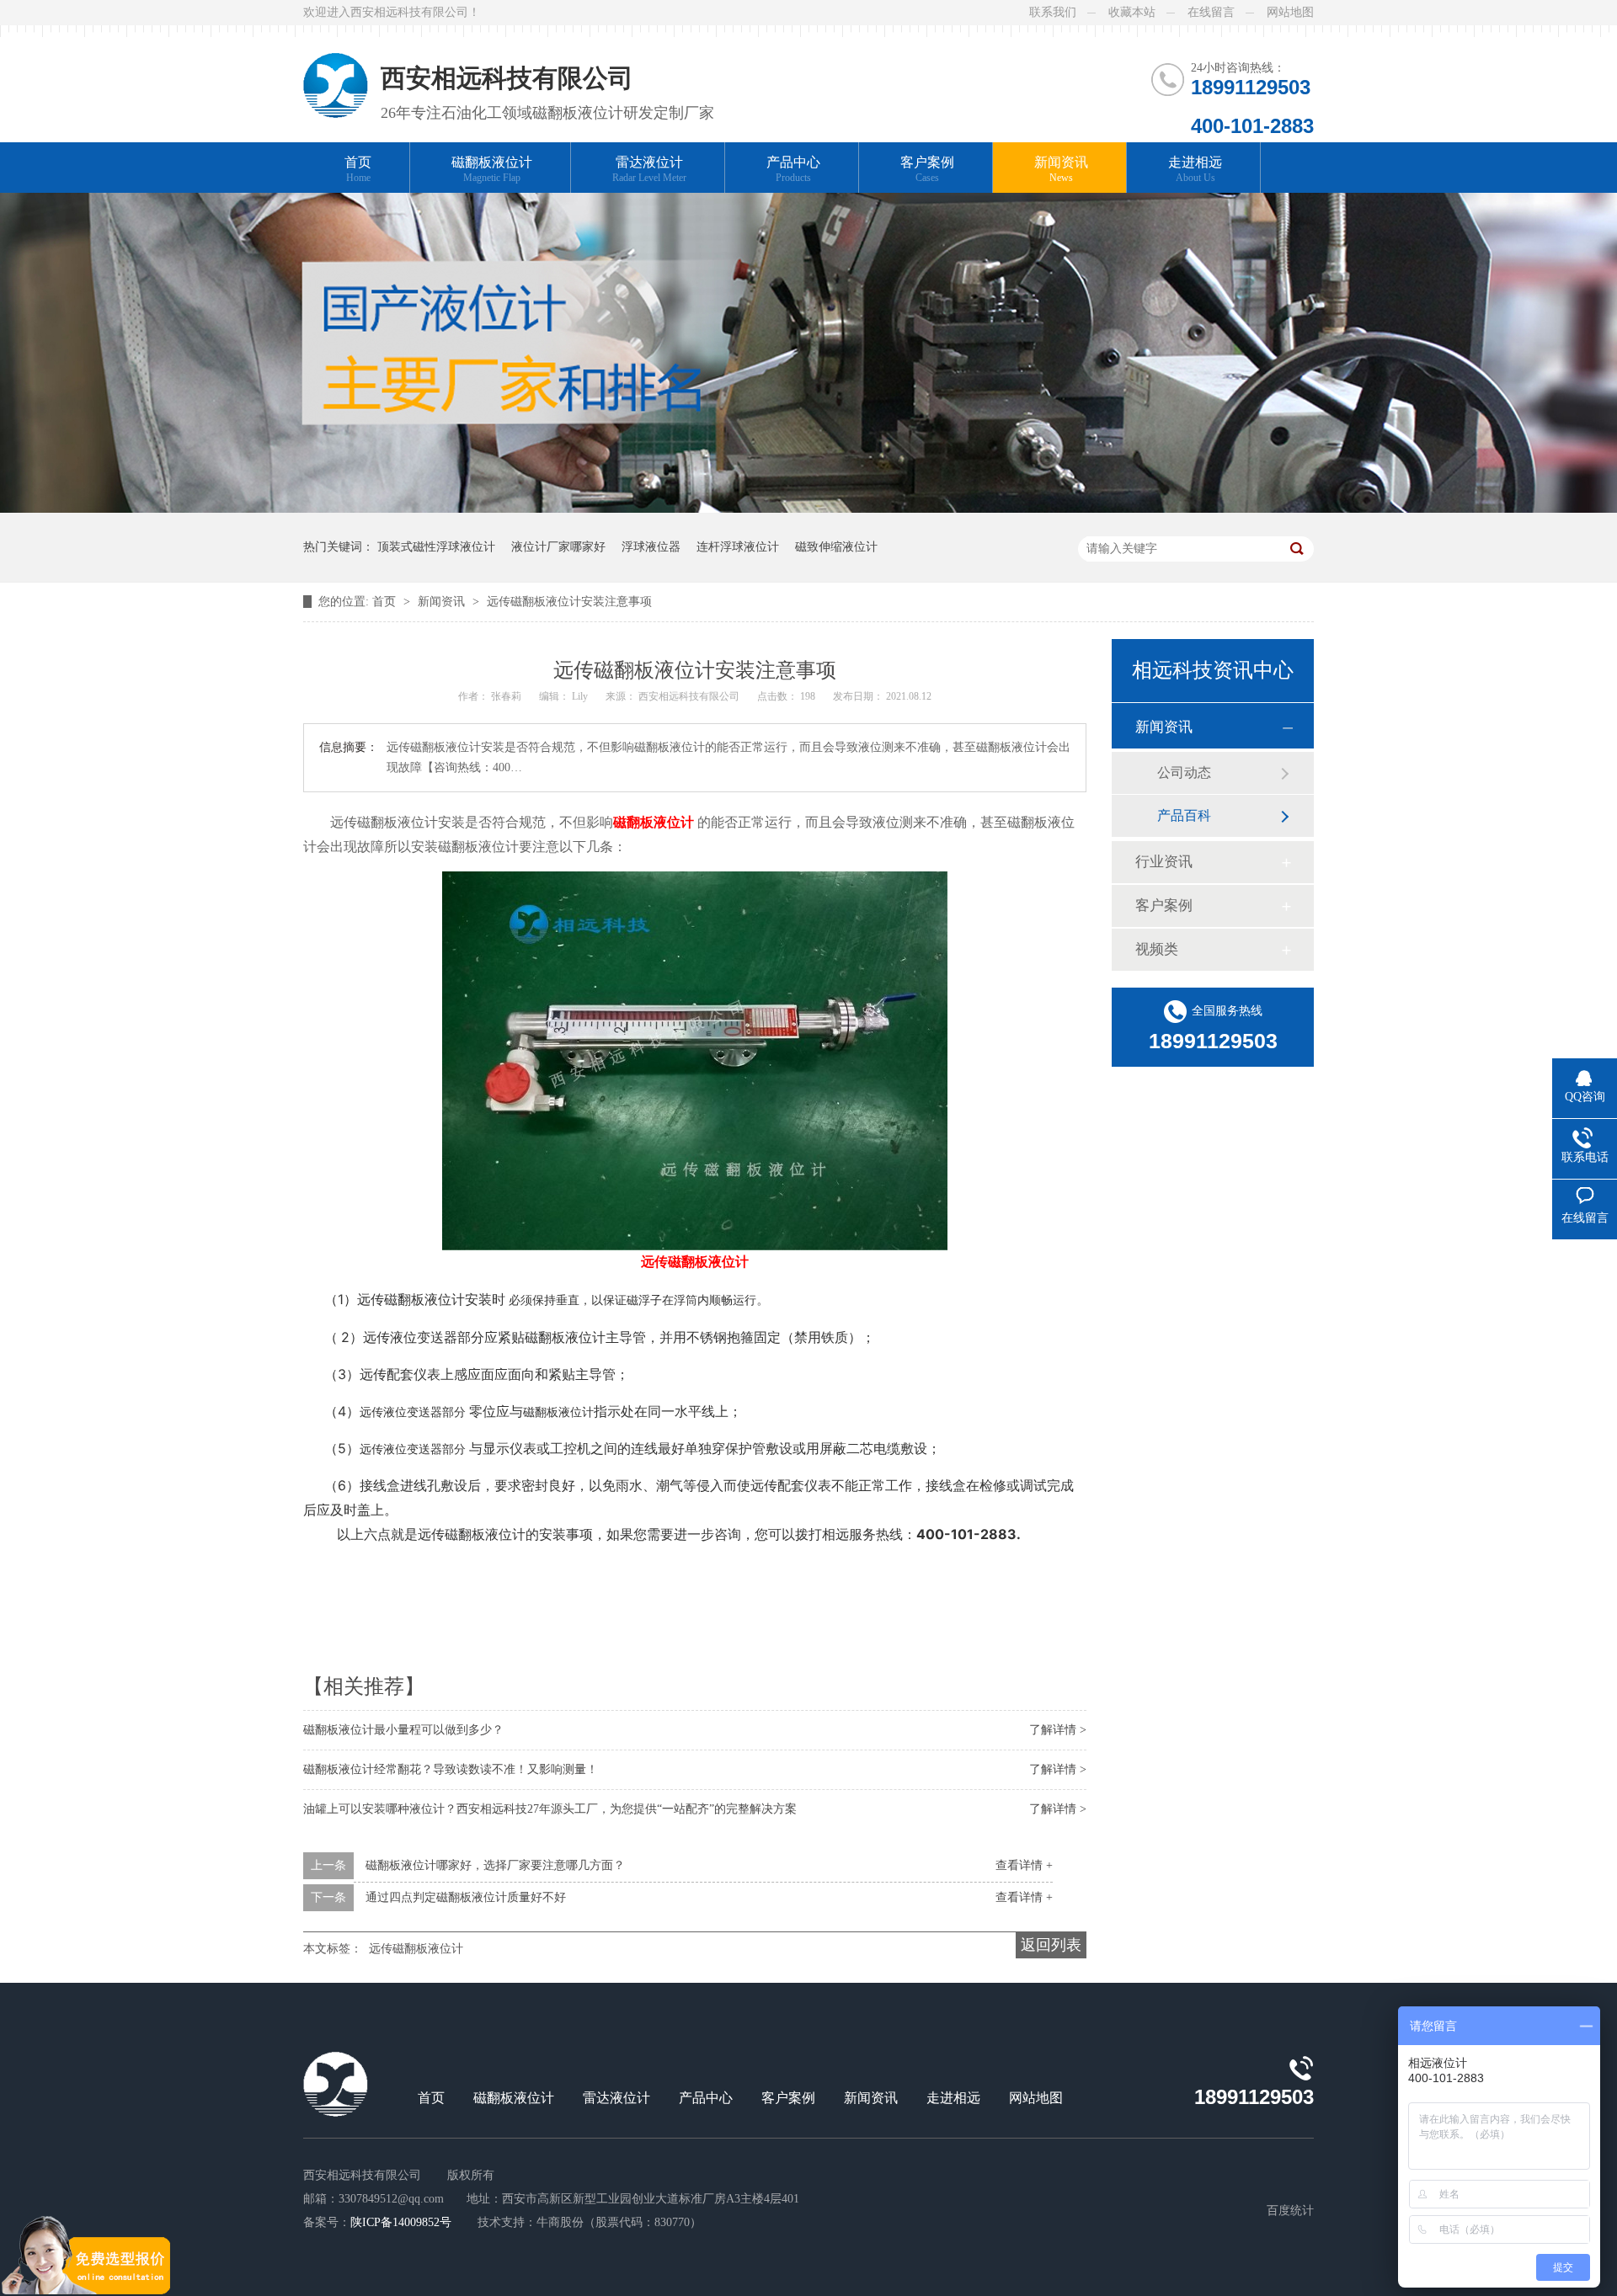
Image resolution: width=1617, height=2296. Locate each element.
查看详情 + (1024, 1865)
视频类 (1157, 949)
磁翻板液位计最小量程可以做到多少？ (403, 1730)
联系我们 (1053, 12)
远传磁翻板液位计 (416, 1949)
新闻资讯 (1061, 169)
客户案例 (927, 169)
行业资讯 (1164, 862)
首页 (358, 169)
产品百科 (1184, 815)
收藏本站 (1132, 12)
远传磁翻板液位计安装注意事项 (569, 602)
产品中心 (793, 169)
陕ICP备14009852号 (401, 2222)
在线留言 (1211, 12)
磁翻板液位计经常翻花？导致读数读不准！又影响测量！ (451, 1769)
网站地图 (1290, 12)
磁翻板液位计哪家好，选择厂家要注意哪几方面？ (495, 1865)
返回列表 (1051, 1945)
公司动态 (1184, 772)
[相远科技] (336, 72)
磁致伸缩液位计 (836, 547)
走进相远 (1195, 169)
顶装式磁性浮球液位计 (436, 547)
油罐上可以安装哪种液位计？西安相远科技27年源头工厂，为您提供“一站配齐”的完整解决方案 (550, 1809)
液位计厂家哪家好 (558, 547)
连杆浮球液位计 (738, 547)
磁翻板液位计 (492, 169)
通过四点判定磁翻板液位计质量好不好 (466, 1897)
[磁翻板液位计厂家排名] (808, 509)
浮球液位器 (651, 547)
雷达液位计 (649, 169)
